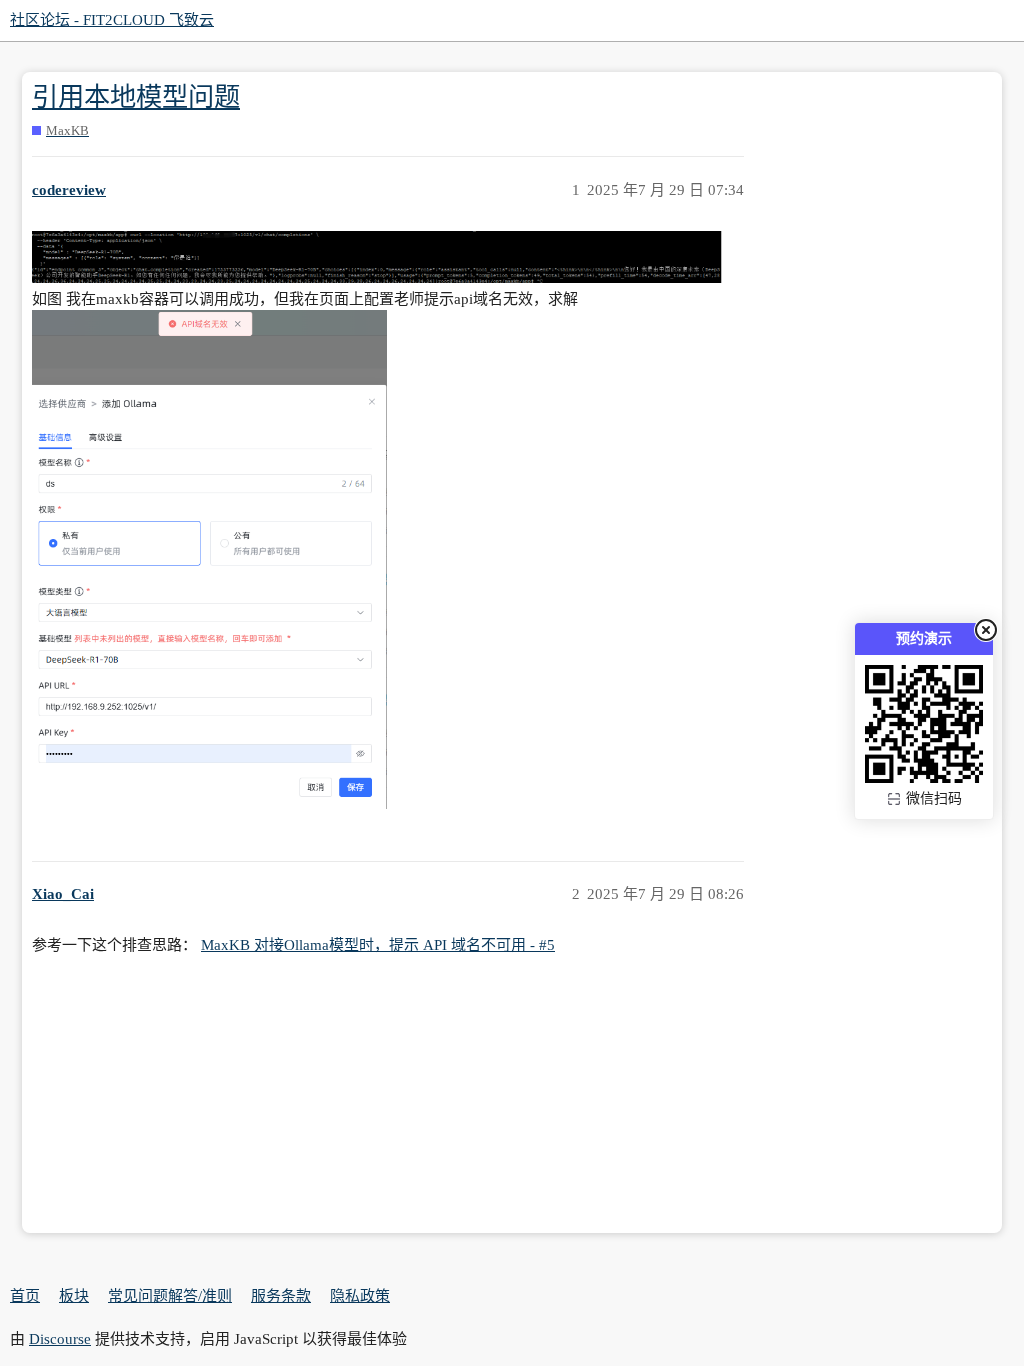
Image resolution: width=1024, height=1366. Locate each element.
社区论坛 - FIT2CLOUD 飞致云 (112, 20)
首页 (25, 1296)
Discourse (60, 1339)
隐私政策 (360, 1296)
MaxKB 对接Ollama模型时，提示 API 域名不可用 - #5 (378, 945)
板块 (74, 1296)
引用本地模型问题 (136, 97)
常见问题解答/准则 (170, 1296)
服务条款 (281, 1296)
